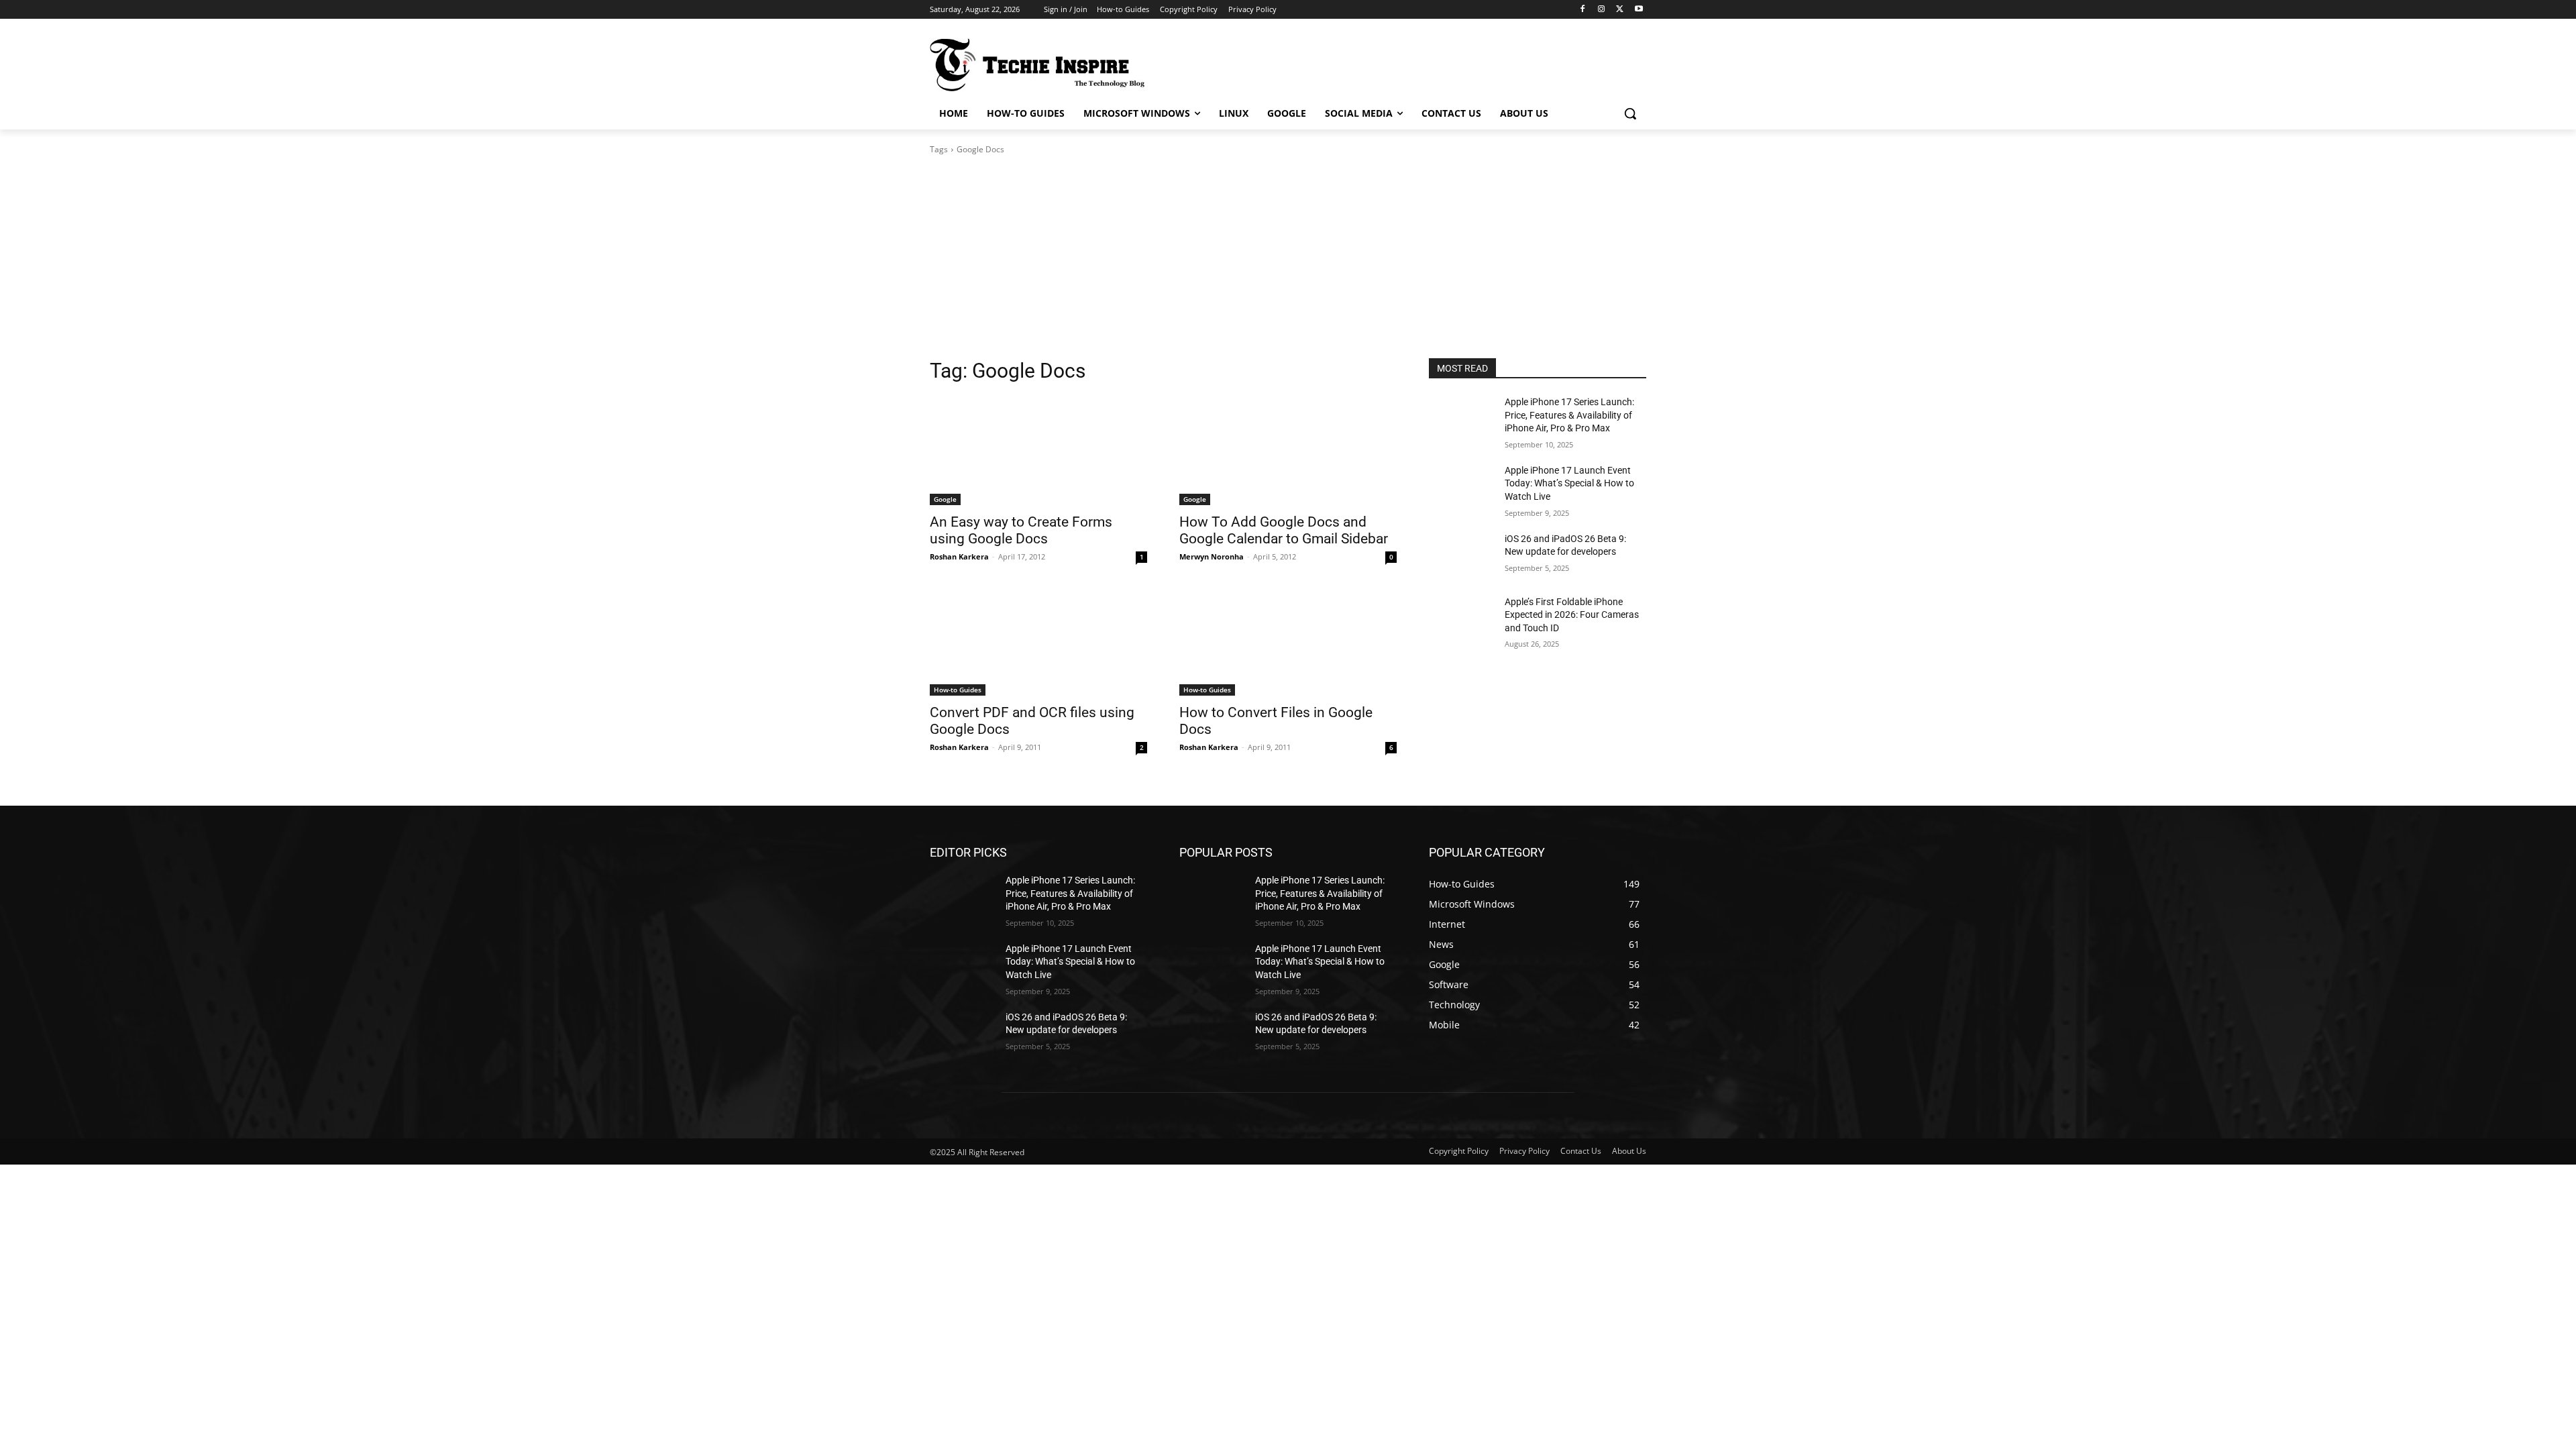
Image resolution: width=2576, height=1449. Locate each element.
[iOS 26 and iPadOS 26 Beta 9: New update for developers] (1461, 555)
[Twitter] (1620, 10)
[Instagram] (1602, 10)
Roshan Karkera (959, 556)
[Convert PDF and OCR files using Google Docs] (1038, 641)
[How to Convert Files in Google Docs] (1288, 641)
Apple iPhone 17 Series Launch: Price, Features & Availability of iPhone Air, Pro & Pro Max (1569, 415)
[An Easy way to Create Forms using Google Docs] (1038, 451)
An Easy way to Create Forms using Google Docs (1021, 530)
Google (945, 499)
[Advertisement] (1288, 257)
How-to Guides (958, 690)
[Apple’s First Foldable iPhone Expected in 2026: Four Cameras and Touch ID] (1461, 619)
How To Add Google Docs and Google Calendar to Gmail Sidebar (1284, 530)
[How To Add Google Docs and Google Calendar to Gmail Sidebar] (1288, 451)
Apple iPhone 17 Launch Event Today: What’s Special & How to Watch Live (1569, 483)
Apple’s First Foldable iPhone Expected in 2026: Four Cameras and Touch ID (1572, 615)
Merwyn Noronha (1212, 556)
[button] (1630, 113)
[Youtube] (1639, 10)
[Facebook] (1583, 10)
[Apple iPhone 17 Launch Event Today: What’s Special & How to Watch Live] (1461, 487)
